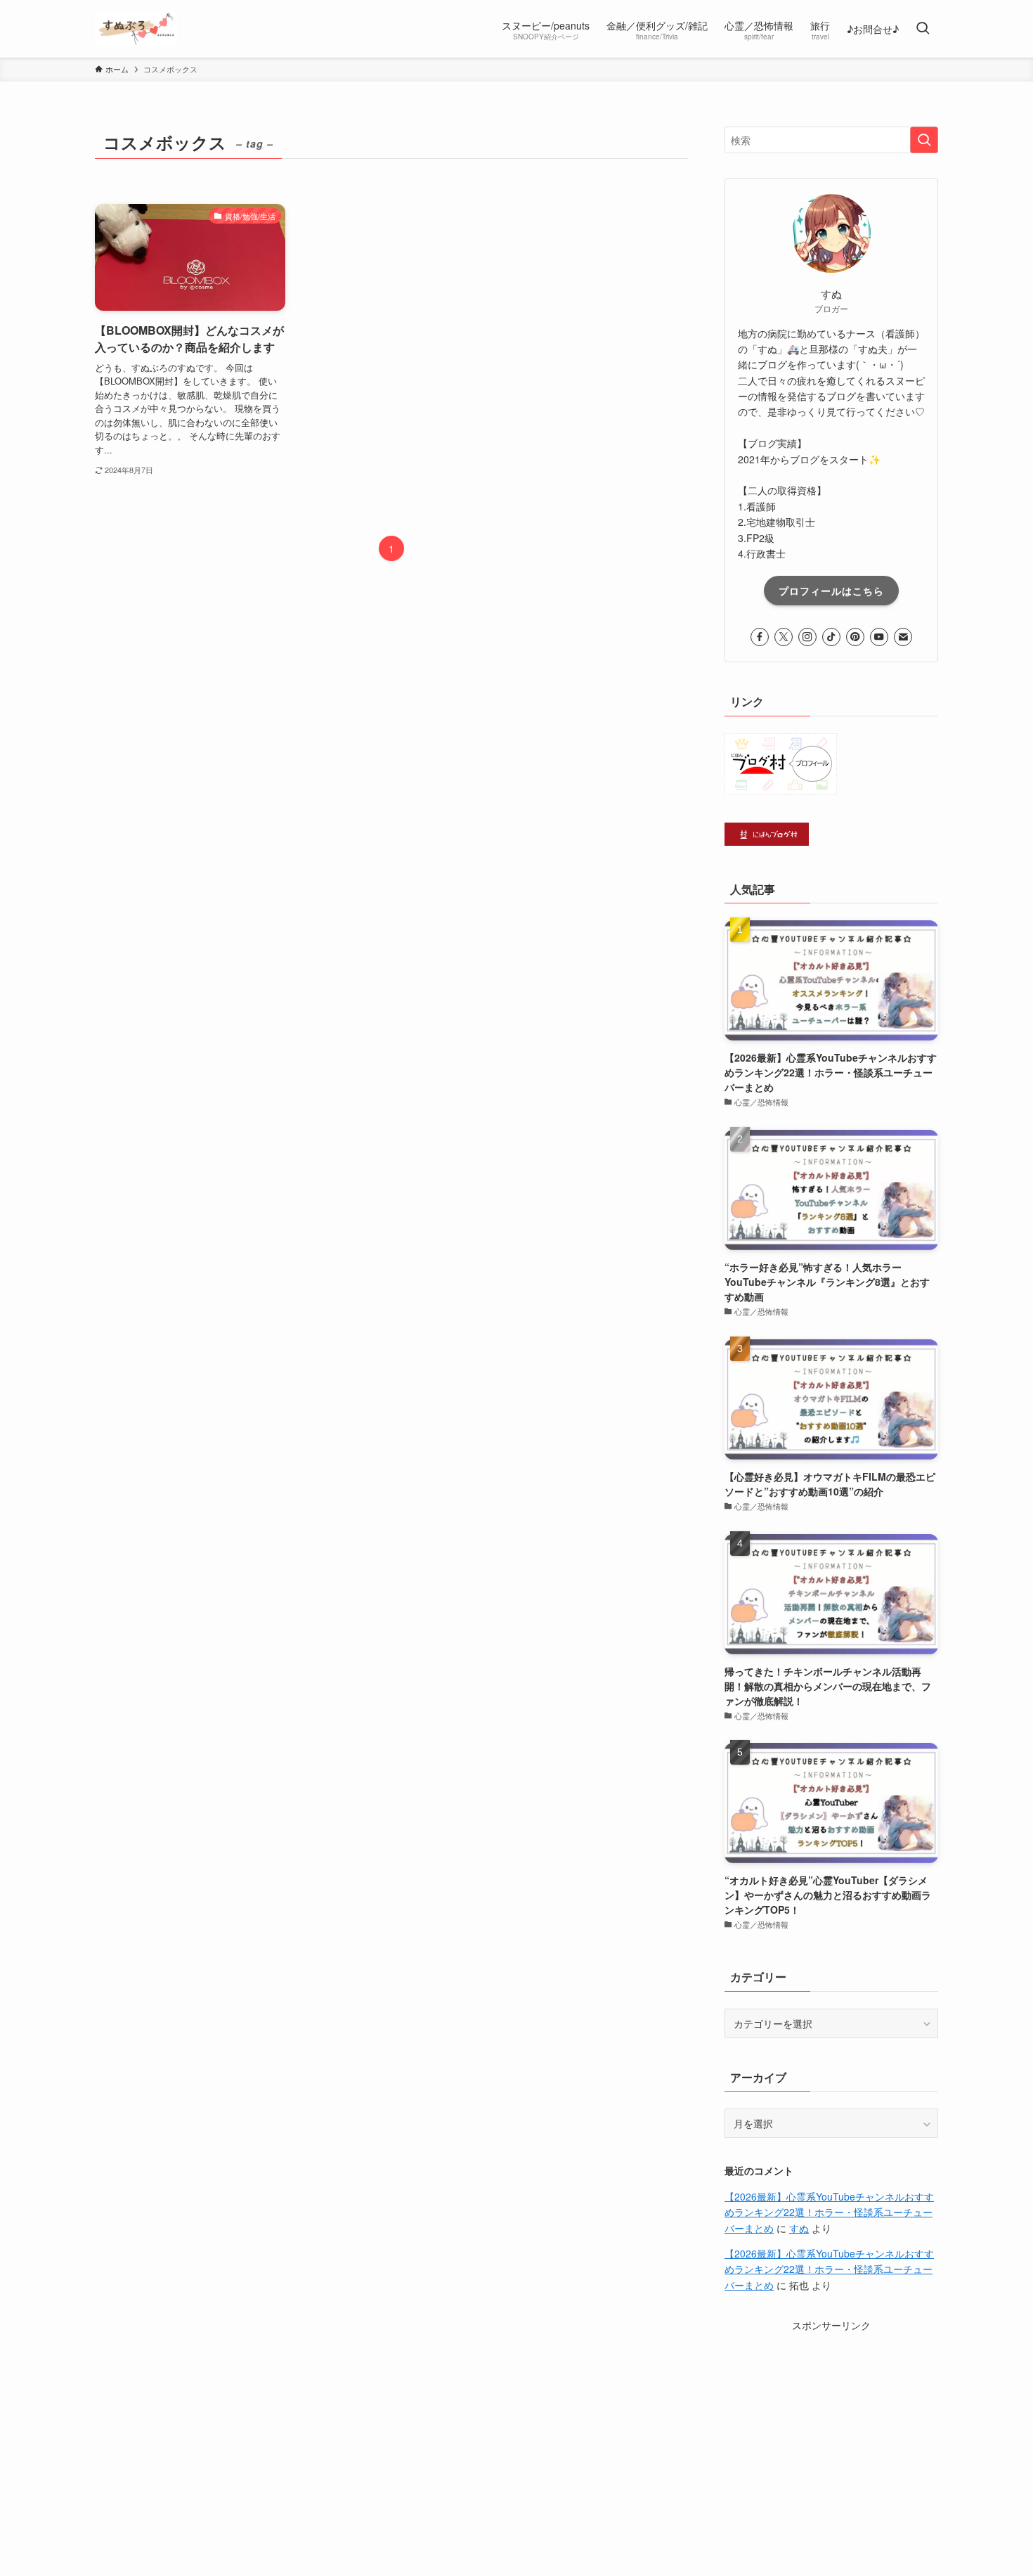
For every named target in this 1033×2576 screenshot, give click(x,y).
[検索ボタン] (923, 29)
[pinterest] (855, 637)
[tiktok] (831, 637)
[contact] (903, 637)
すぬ (799, 2228)
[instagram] (807, 637)
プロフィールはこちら (831, 591)
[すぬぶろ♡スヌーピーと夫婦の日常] (136, 29)
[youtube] (879, 637)
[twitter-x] (784, 637)
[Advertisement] (831, 2421)
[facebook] (760, 637)
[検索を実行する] (924, 140)
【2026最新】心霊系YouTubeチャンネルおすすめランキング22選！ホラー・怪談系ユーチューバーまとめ (829, 2212)
